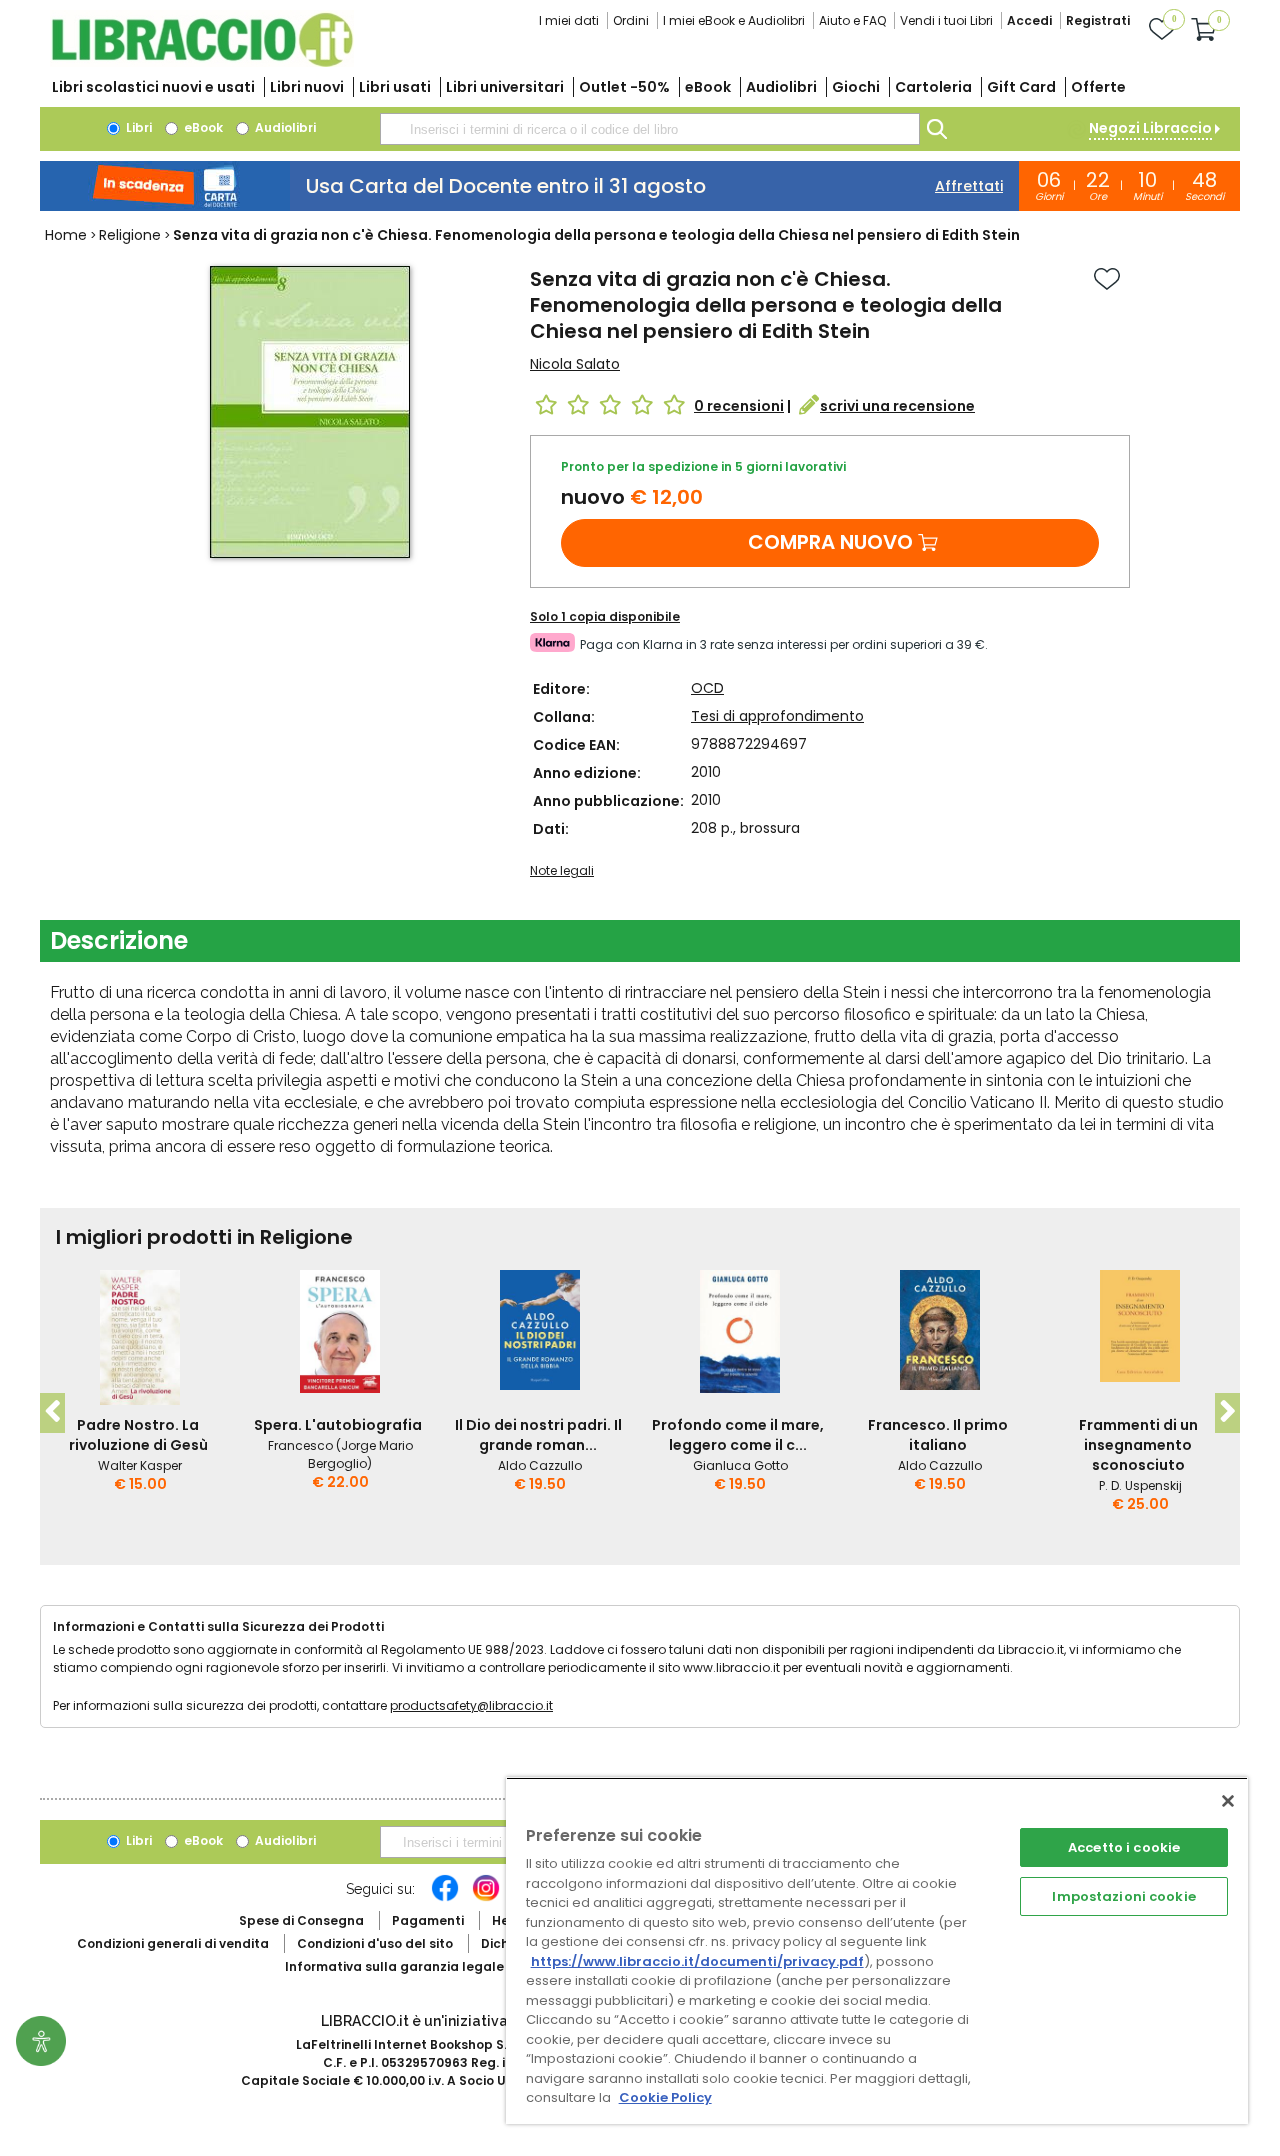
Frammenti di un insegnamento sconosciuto (1138, 1445)
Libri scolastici (153, 87)
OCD (707, 688)
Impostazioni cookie (1123, 1896)
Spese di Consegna (301, 1920)
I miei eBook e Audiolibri (734, 20)
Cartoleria (933, 87)
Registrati (1098, 20)
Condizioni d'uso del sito (375, 1943)
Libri (137, 127)
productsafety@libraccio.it (471, 1705)
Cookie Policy (665, 2097)
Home (66, 235)
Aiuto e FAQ (852, 20)
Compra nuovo (830, 542)
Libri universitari (505, 87)
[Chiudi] (1228, 1801)
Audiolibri (781, 87)
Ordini (631, 20)
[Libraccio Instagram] (486, 1898)
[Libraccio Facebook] (445, 1898)
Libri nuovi (307, 87)
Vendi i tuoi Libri (946, 20)
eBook (708, 87)
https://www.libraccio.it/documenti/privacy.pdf (697, 1961)
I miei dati (569, 20)
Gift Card (1021, 87)
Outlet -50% (624, 87)
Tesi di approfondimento (777, 716)
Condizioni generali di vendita (173, 1943)
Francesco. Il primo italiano (938, 1435)
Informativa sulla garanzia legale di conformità (440, 1966)
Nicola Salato (575, 364)
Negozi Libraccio (1150, 128)
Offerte (1098, 87)
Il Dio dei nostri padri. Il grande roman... (538, 1435)
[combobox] (650, 129)
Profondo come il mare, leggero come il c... (738, 1435)
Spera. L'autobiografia (338, 1425)
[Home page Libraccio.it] (202, 62)
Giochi (856, 87)
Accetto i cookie (1124, 1847)
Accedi (1029, 20)
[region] (877, 1950)
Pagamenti (428, 1920)
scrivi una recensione (897, 406)
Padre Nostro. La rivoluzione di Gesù (138, 1435)
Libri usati (395, 87)
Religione (130, 235)
